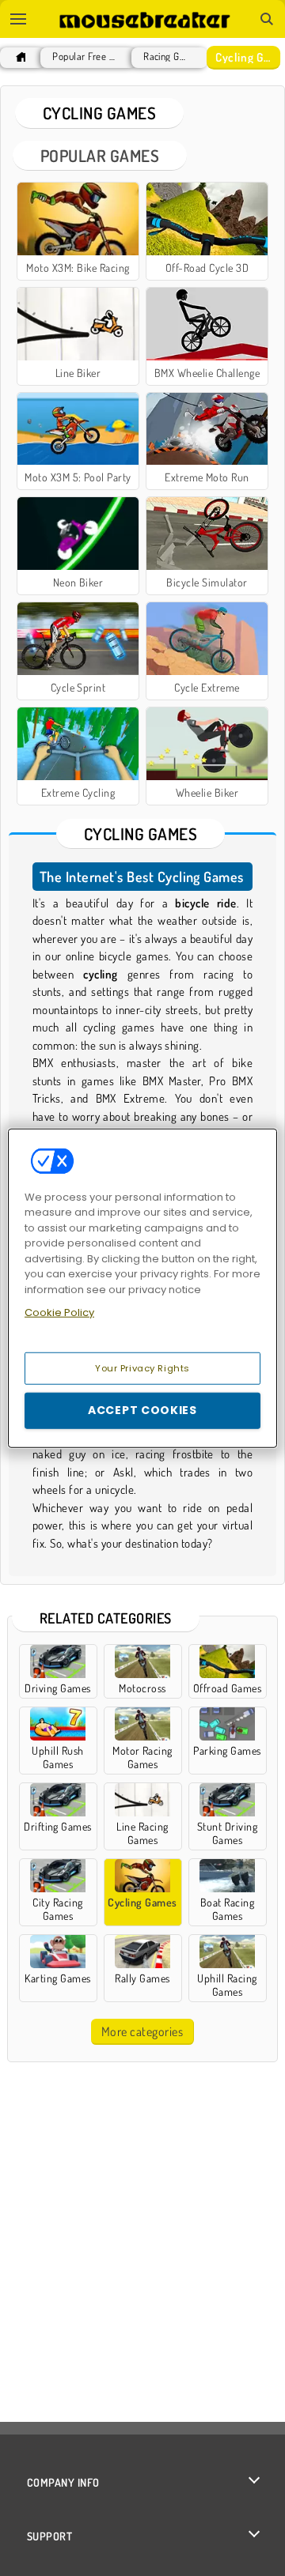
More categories (142, 2031)
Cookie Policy (59, 1313)
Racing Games (165, 57)
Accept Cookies (142, 1410)
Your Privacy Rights (142, 1367)
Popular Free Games (84, 57)
